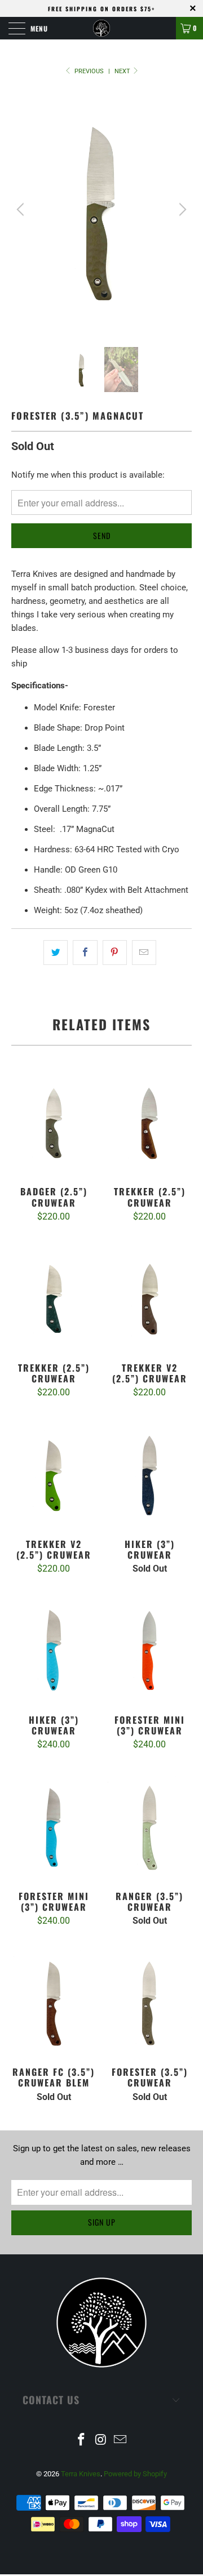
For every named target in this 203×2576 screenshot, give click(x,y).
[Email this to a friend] (144, 953)
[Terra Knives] (101, 28)
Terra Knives (81, 2474)
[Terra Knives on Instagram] (101, 2441)
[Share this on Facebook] (85, 953)
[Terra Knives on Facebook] (81, 2441)
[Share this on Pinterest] (115, 953)
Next (123, 71)
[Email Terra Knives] (121, 2441)
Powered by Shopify (135, 2474)
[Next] (181, 210)
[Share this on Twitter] (56, 953)
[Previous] (22, 210)
